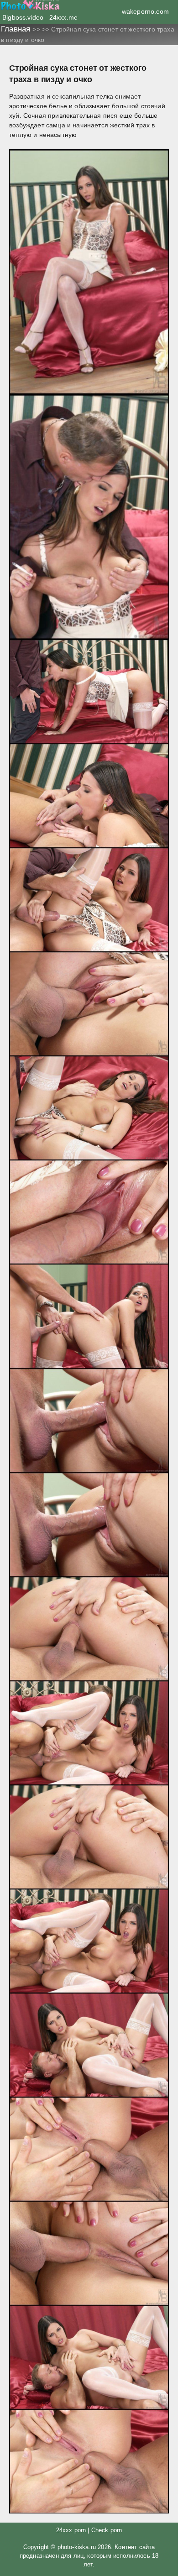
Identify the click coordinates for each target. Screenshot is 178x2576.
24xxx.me (63, 17)
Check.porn (107, 2530)
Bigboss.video (23, 17)
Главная (17, 29)
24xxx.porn (71, 2530)
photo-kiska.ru (77, 2547)
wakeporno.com (145, 11)
